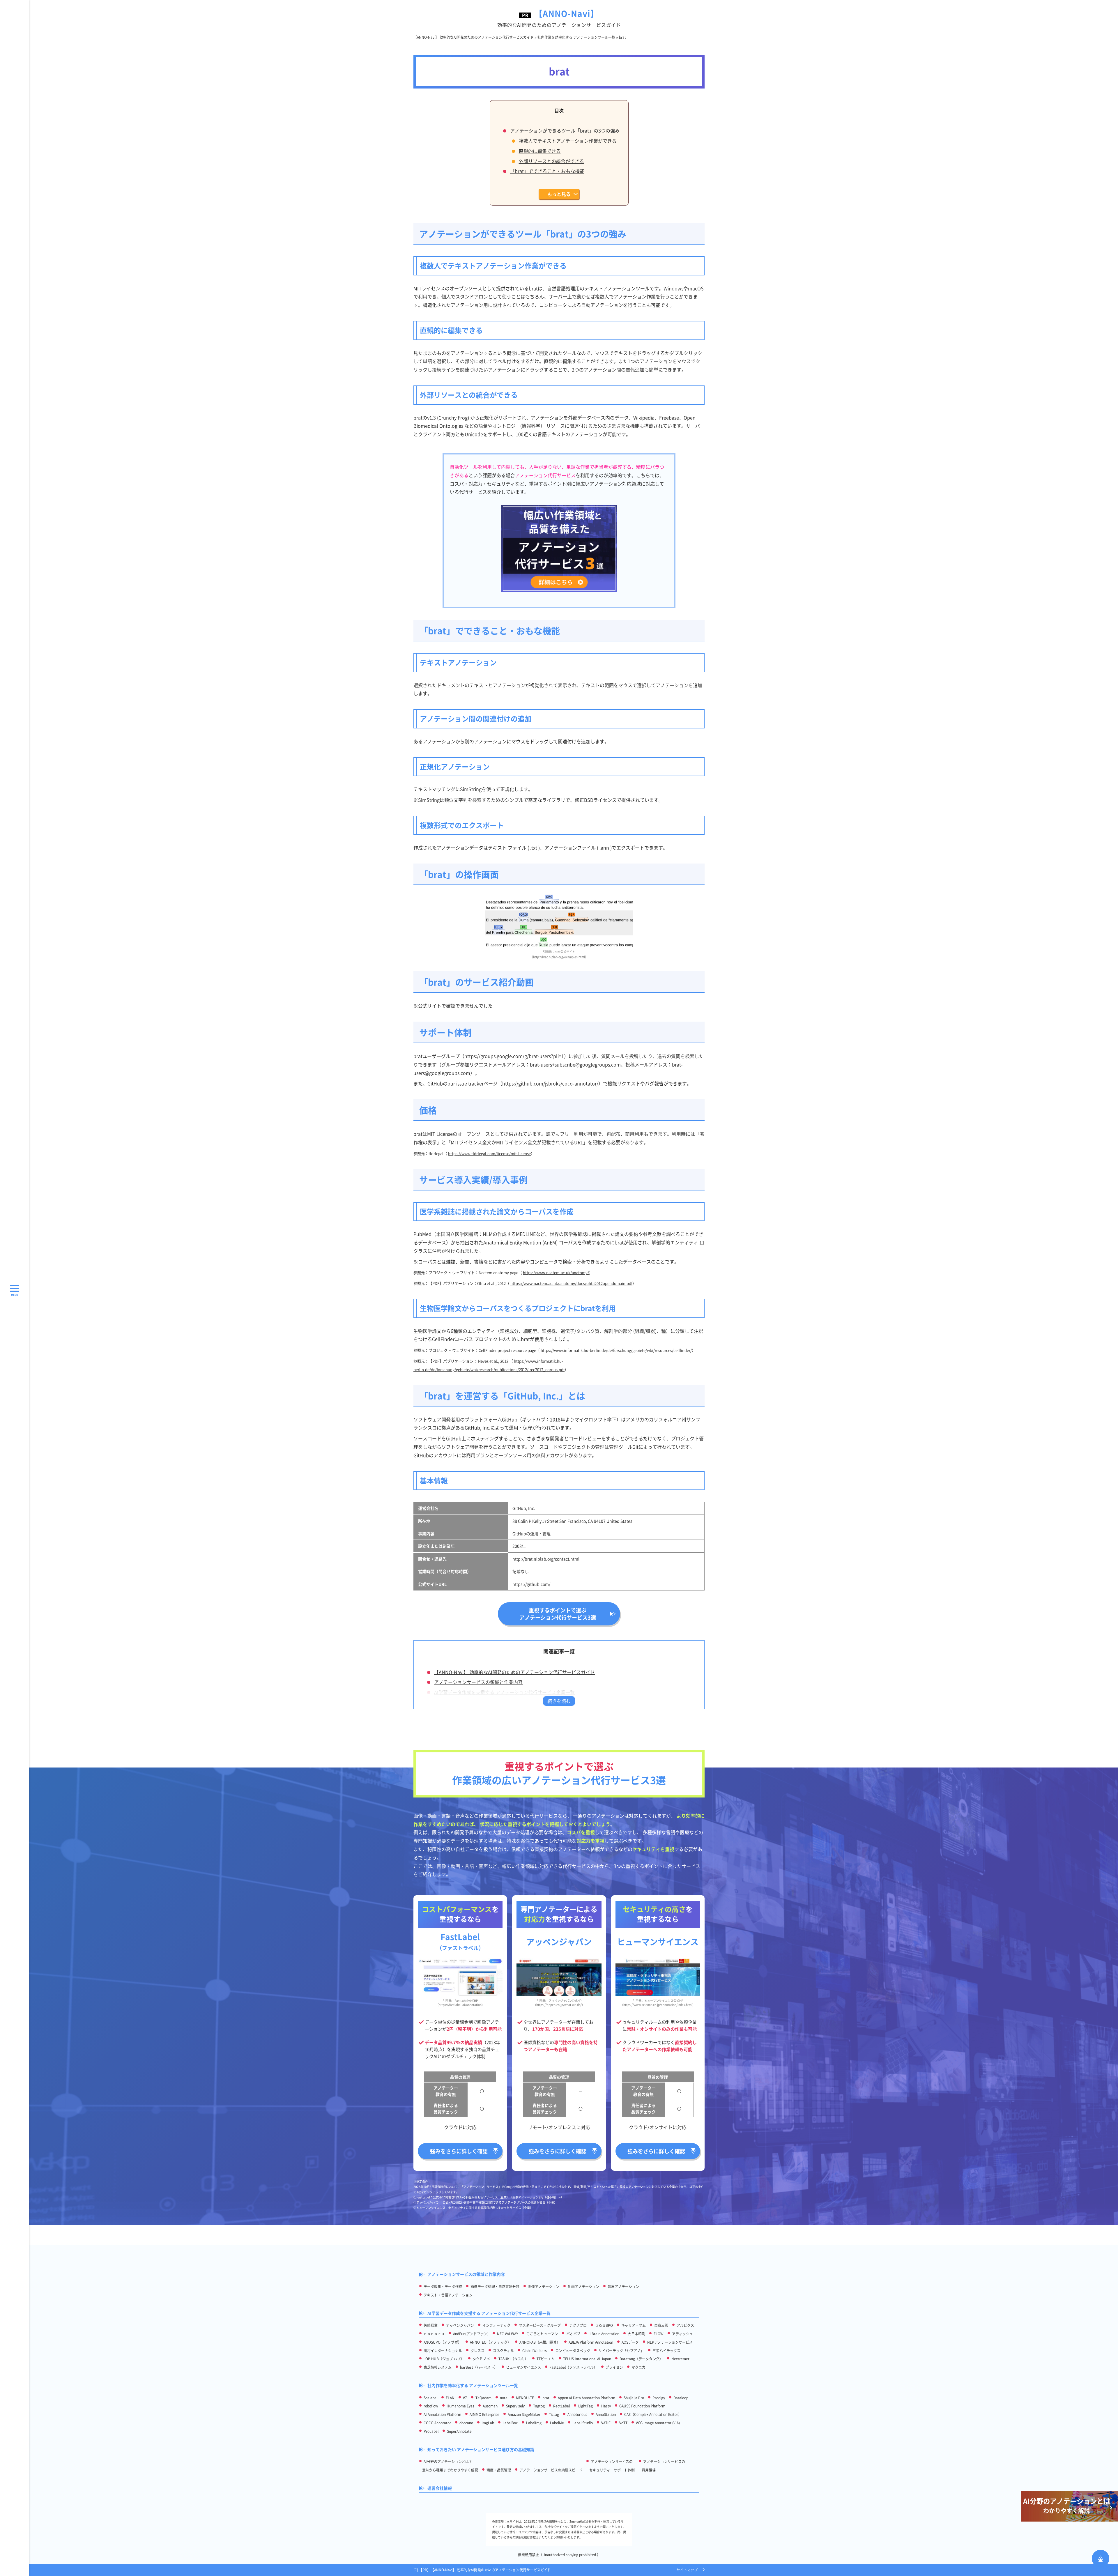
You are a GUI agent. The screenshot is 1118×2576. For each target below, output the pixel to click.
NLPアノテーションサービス (670, 2342)
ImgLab (488, 2423)
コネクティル (503, 2351)
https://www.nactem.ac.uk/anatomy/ (556, 1272)
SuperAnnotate (459, 2431)
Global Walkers (535, 2351)
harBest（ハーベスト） (479, 2367)
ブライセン (614, 2367)
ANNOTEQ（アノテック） (490, 2342)
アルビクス (685, 2325)
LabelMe (557, 2423)
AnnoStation (606, 2414)
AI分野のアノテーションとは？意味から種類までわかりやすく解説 (450, 2466)
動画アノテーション (583, 2286)
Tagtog (539, 2406)
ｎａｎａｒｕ (434, 2334)
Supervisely (515, 2406)
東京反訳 (661, 2325)
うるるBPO (604, 2325)
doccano (466, 2423)
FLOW (659, 2334)
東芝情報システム (438, 2367)
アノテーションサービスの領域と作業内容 (478, 1682)
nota (504, 2398)
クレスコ (477, 2351)
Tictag (554, 2414)
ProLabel (431, 2431)
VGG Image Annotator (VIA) (658, 2423)
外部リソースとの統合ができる (551, 161)
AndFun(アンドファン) (471, 2334)
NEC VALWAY (507, 2334)
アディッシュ (682, 2334)
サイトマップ (687, 2570)
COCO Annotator (437, 2423)
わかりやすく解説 (1067, 2505)
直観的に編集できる (540, 151)
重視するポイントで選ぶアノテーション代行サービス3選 (558, 1614)
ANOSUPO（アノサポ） (443, 2342)
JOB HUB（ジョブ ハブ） (444, 2359)
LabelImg (534, 2423)
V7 (465, 2398)
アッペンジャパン (460, 2325)
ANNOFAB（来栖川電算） (540, 2342)
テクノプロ (578, 2325)
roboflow (431, 2406)
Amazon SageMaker (524, 2414)
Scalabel (430, 2398)
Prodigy (659, 2398)
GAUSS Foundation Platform (642, 2406)
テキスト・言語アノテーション (448, 2295)
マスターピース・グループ (540, 2325)
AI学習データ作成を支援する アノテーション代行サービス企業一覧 (504, 1692)
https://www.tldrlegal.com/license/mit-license (489, 1153)
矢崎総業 (431, 2325)
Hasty (606, 2406)
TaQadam (483, 2398)
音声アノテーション (623, 2286)
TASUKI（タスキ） (513, 2359)
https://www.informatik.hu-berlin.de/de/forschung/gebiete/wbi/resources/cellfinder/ (616, 1350)
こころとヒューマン (542, 2334)
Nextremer (680, 2359)
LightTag (585, 2406)
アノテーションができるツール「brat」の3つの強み (565, 130)
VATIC (606, 2423)
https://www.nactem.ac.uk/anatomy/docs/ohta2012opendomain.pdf (571, 1283)
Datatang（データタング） (641, 2359)
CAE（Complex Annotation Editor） (653, 2414)
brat (546, 2398)
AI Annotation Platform (442, 2414)
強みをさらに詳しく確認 (459, 2151)
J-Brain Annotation (604, 2334)
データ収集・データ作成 (443, 2286)
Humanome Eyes (460, 2406)
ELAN (450, 2398)
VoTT (623, 2423)
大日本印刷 (636, 2334)
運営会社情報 (440, 2488)
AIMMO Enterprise (484, 2414)
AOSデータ (630, 2342)
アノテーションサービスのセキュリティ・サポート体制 (612, 2466)
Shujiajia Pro (634, 2398)
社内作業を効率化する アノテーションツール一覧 (473, 2385)
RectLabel (561, 2406)
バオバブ (573, 2334)
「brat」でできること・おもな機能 (547, 171)
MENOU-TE (525, 2398)
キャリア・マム (634, 2325)
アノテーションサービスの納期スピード (551, 2470)
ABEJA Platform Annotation (591, 2342)
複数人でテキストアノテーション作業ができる (568, 141)
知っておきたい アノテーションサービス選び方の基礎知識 (481, 2449)
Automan (490, 2406)
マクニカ (638, 2367)
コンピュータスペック (573, 2351)
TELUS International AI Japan (587, 2359)
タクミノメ (481, 2359)
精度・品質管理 (499, 2470)
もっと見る (559, 194)
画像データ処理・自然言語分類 (495, 2286)
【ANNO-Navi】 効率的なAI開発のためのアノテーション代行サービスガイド (514, 1672)
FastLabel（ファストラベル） (573, 2367)
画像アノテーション (544, 2286)
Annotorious (577, 2414)
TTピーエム (546, 2359)
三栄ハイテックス (666, 2351)
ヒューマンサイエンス (523, 2367)
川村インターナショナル (443, 2351)
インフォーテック (496, 2325)
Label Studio (583, 2423)
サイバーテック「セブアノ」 (621, 2351)
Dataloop (681, 2398)
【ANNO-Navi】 (559, 18)
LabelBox (510, 2423)
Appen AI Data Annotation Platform (587, 2398)
